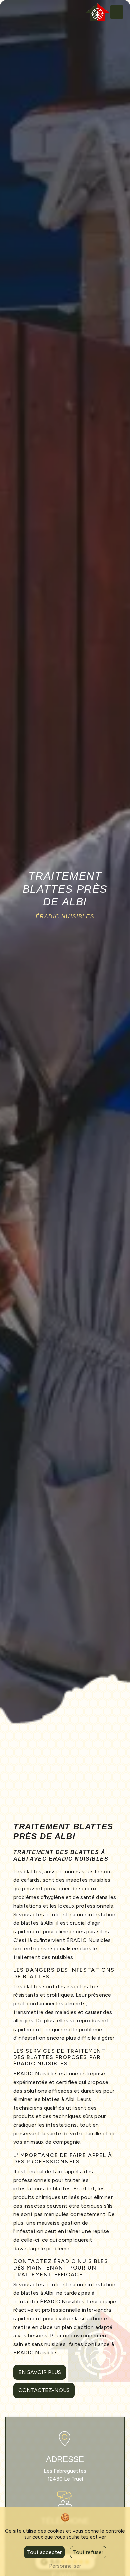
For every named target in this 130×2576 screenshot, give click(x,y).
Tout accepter (44, 2552)
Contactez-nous (44, 2390)
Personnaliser (65, 2566)
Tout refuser (88, 2552)
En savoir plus (40, 2372)
